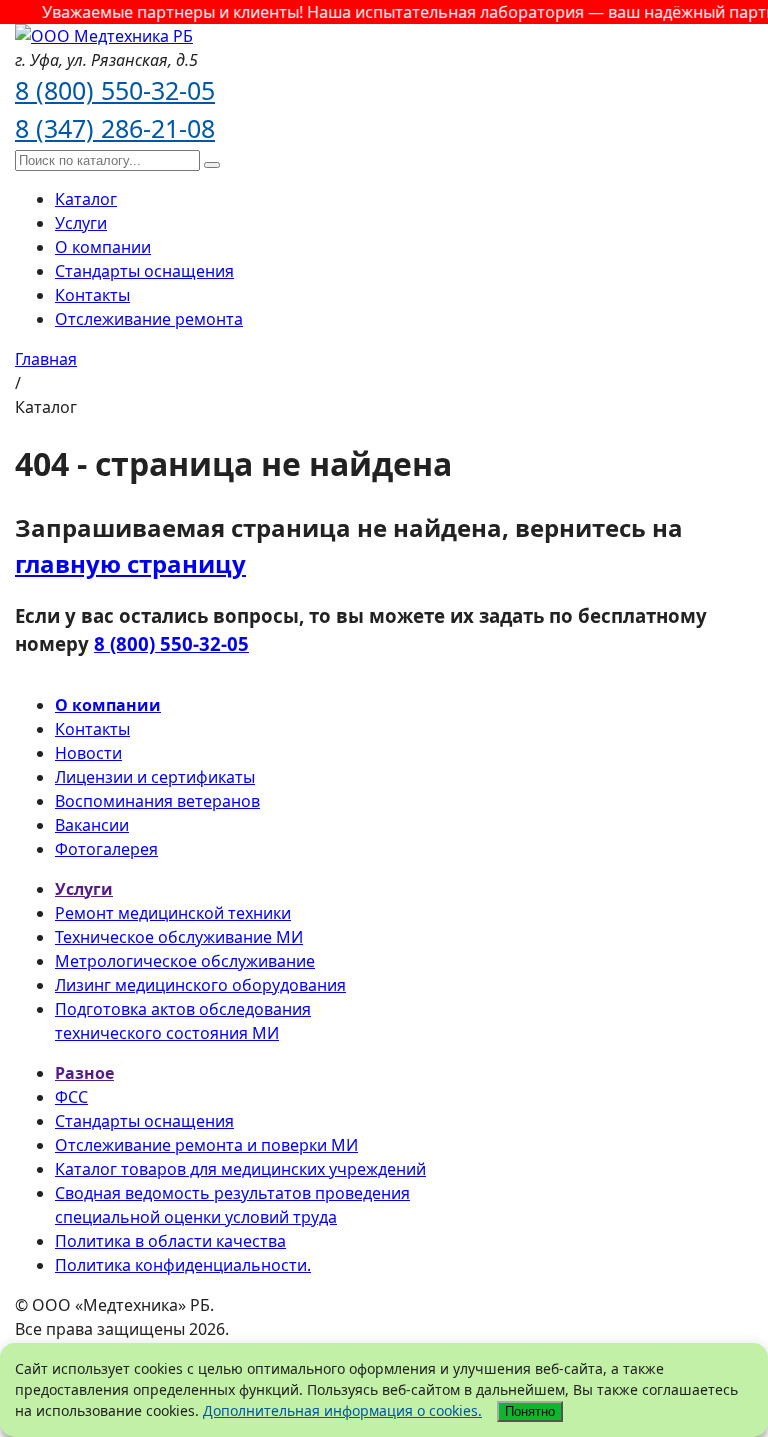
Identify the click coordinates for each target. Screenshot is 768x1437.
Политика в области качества (170, 1241)
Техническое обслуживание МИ (179, 937)
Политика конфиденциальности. (183, 1265)
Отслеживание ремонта (149, 319)
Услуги (81, 223)
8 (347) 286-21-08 (115, 128)
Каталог (86, 199)
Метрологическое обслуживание (185, 961)
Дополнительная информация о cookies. (342, 1410)
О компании (103, 247)
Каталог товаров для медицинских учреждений (240, 1169)
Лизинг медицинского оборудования (200, 985)
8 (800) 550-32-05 (115, 90)
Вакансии (92, 825)
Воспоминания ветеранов (157, 801)
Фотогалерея (106, 849)
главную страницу (130, 563)
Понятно (530, 1411)
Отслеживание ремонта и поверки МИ (206, 1145)
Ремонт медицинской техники (173, 913)
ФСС (71, 1097)
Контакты (92, 295)
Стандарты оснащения (144, 271)
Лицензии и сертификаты (155, 777)
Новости (88, 753)
